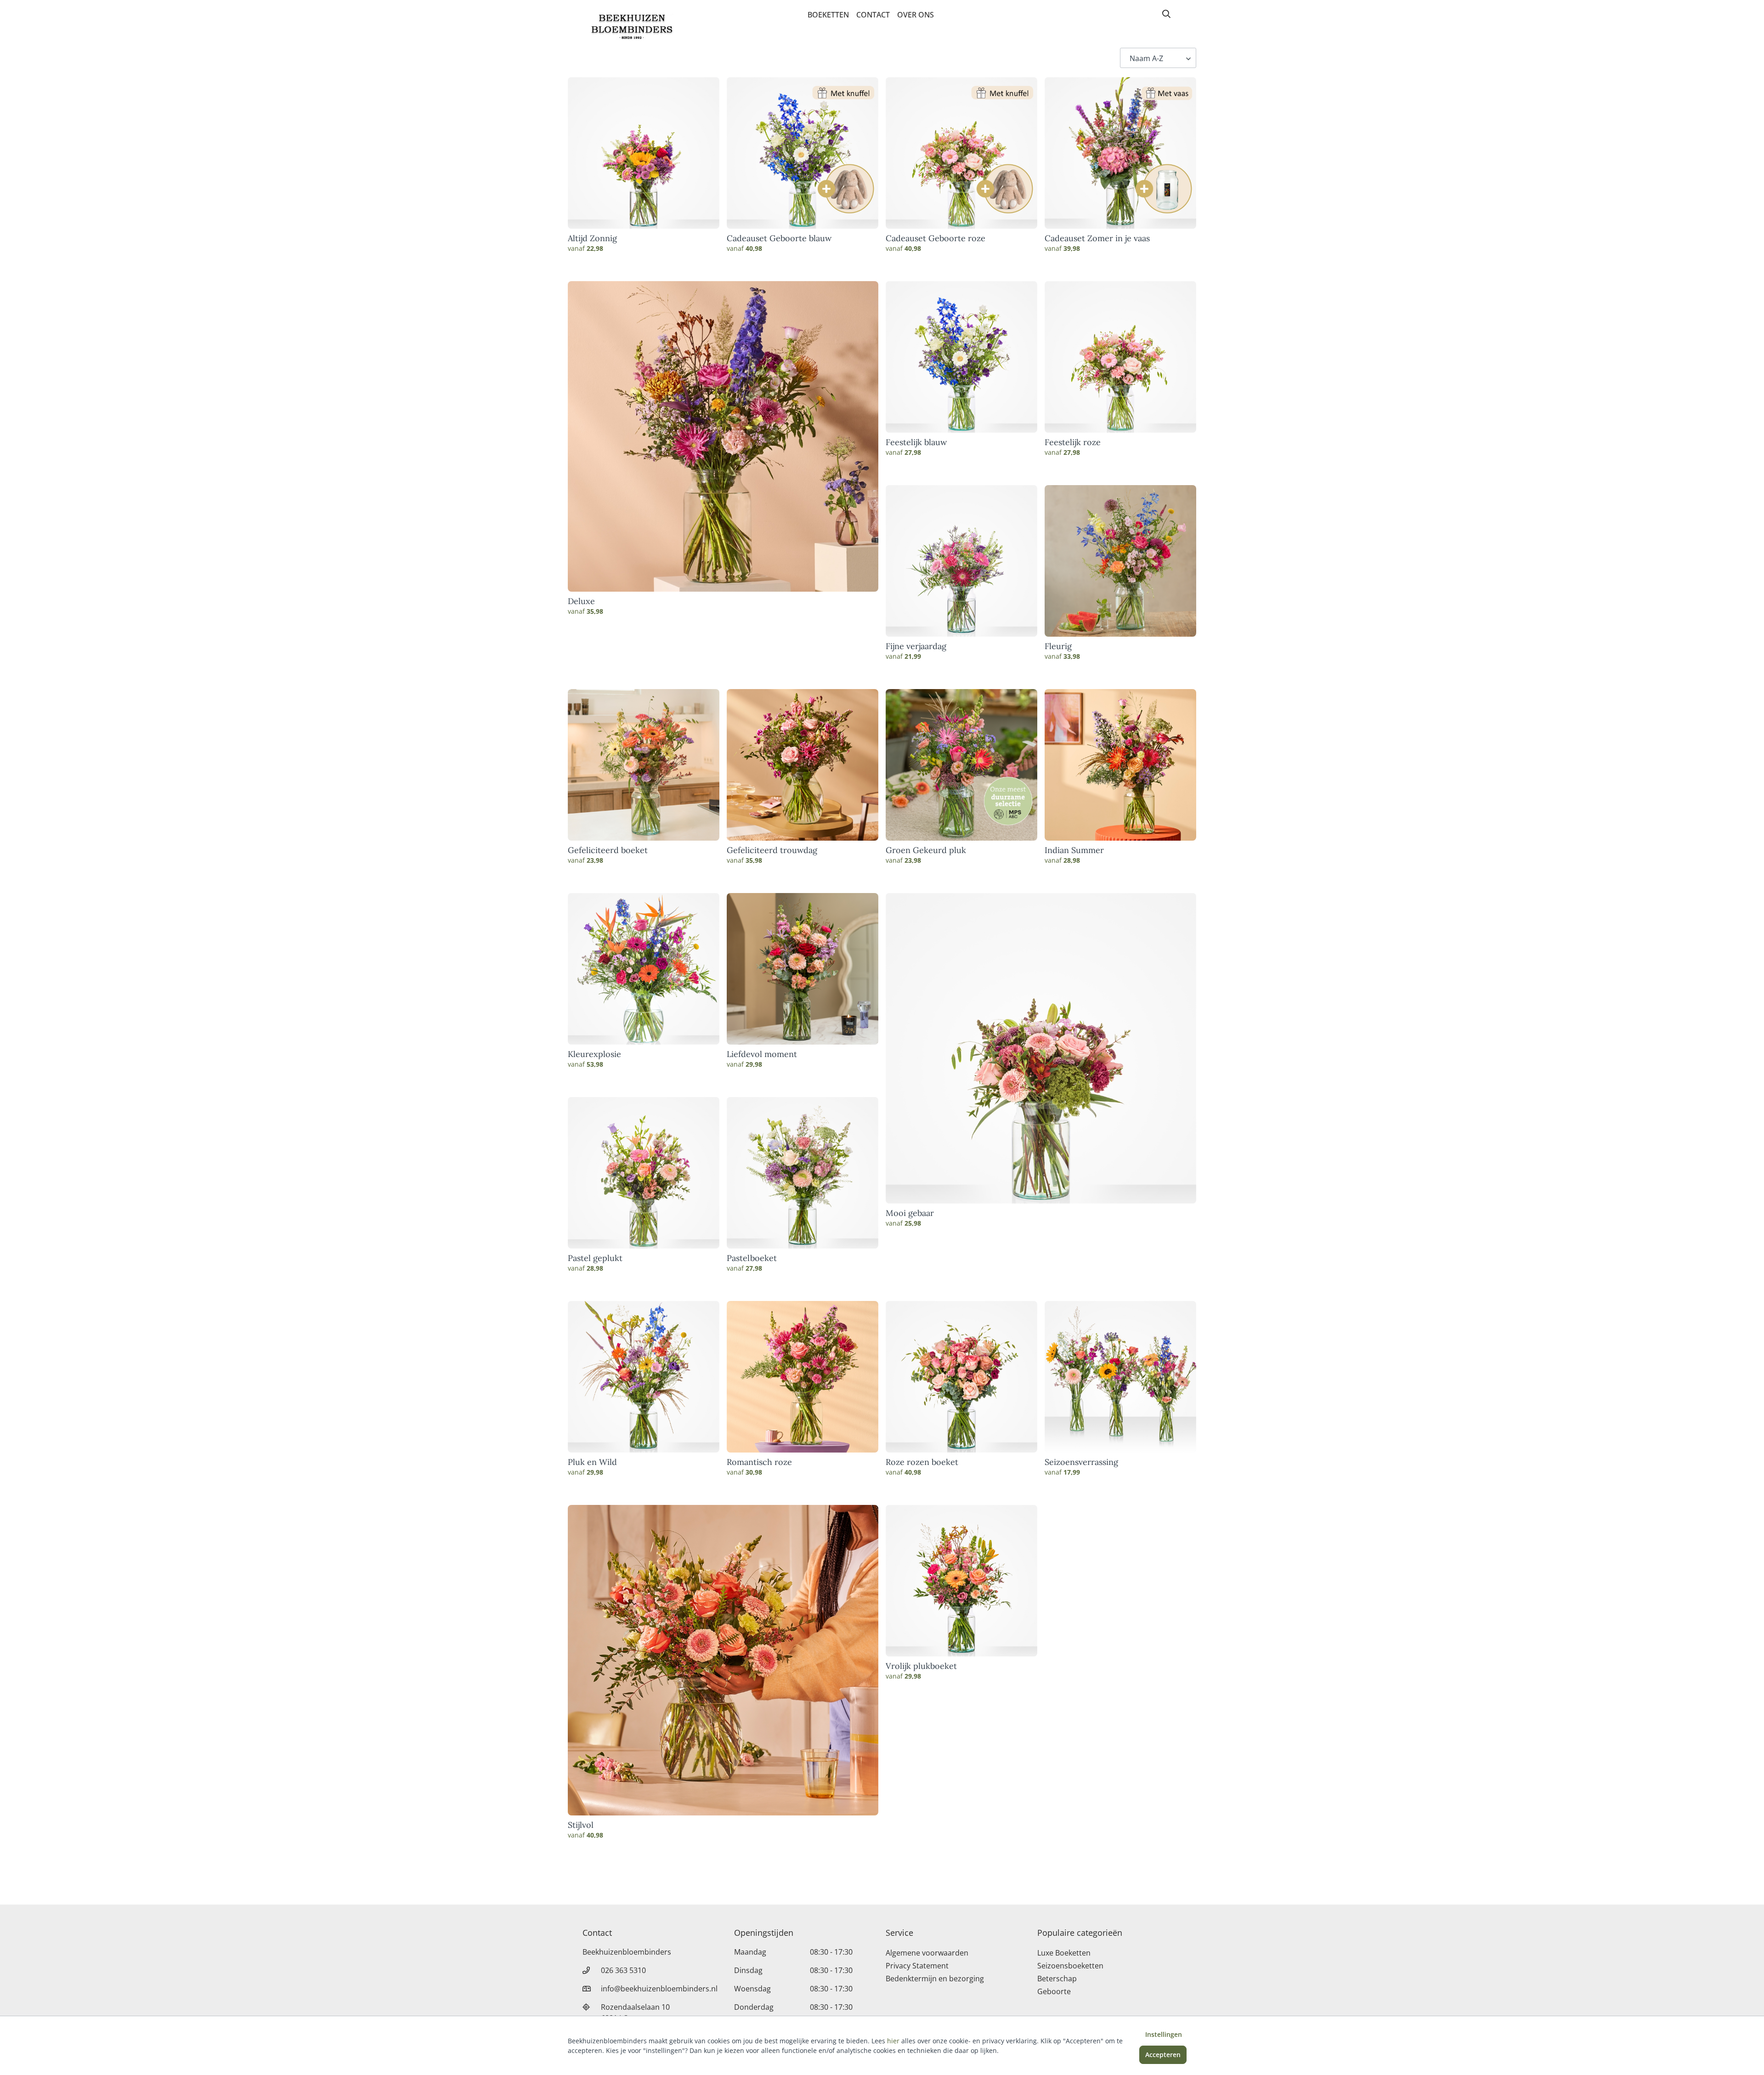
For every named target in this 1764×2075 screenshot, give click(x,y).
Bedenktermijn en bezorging (935, 1979)
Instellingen (1164, 2034)
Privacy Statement (917, 1966)
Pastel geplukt (595, 1258)
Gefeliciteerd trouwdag (772, 850)
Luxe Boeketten (1064, 1953)
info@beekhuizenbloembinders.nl (659, 1989)
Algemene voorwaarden (927, 1953)
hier (893, 2041)
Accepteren (1163, 2055)
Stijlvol (581, 1825)
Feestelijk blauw (916, 442)
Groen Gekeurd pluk (926, 850)
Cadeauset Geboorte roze (936, 238)
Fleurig (1058, 646)
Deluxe (581, 601)
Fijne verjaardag (916, 646)
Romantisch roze (759, 1462)
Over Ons (916, 15)
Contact (873, 15)
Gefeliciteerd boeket (608, 850)
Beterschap (1057, 1979)
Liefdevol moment (762, 1054)
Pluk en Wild (592, 1462)
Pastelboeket (752, 1258)
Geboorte (1054, 1991)
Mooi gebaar (910, 1213)
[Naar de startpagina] (632, 27)
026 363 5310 (623, 1970)
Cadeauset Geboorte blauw (779, 238)
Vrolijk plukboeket (921, 1666)
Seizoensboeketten (1070, 1966)
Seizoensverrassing (1081, 1462)
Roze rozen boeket (922, 1462)
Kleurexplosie (594, 1054)
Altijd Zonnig (592, 238)
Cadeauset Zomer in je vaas (1097, 238)
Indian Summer (1074, 850)
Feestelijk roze (1073, 442)
